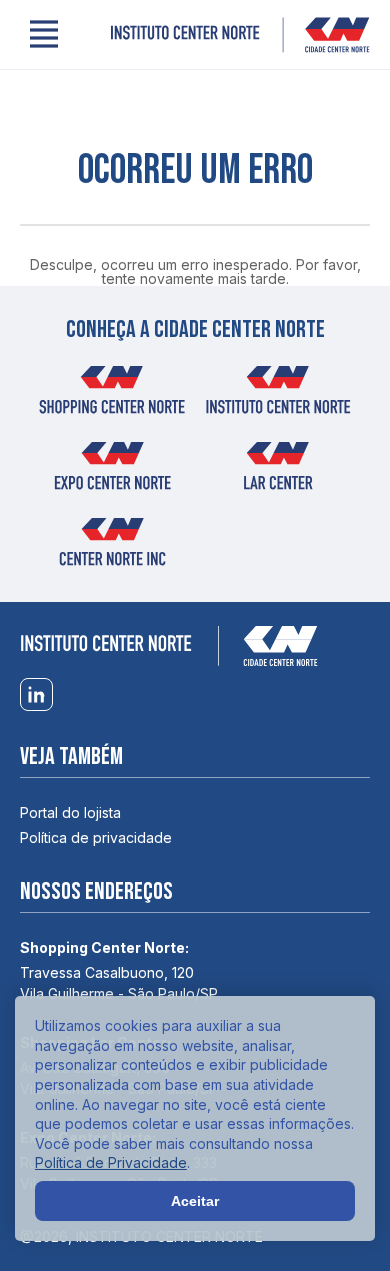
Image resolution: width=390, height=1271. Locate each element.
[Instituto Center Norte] (240, 35)
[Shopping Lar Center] (278, 472)
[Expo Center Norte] (112, 472)
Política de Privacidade (111, 1162)
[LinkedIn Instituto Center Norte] (36, 695)
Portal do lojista (70, 812)
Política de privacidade (96, 837)
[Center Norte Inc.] (112, 548)
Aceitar (195, 1201)
